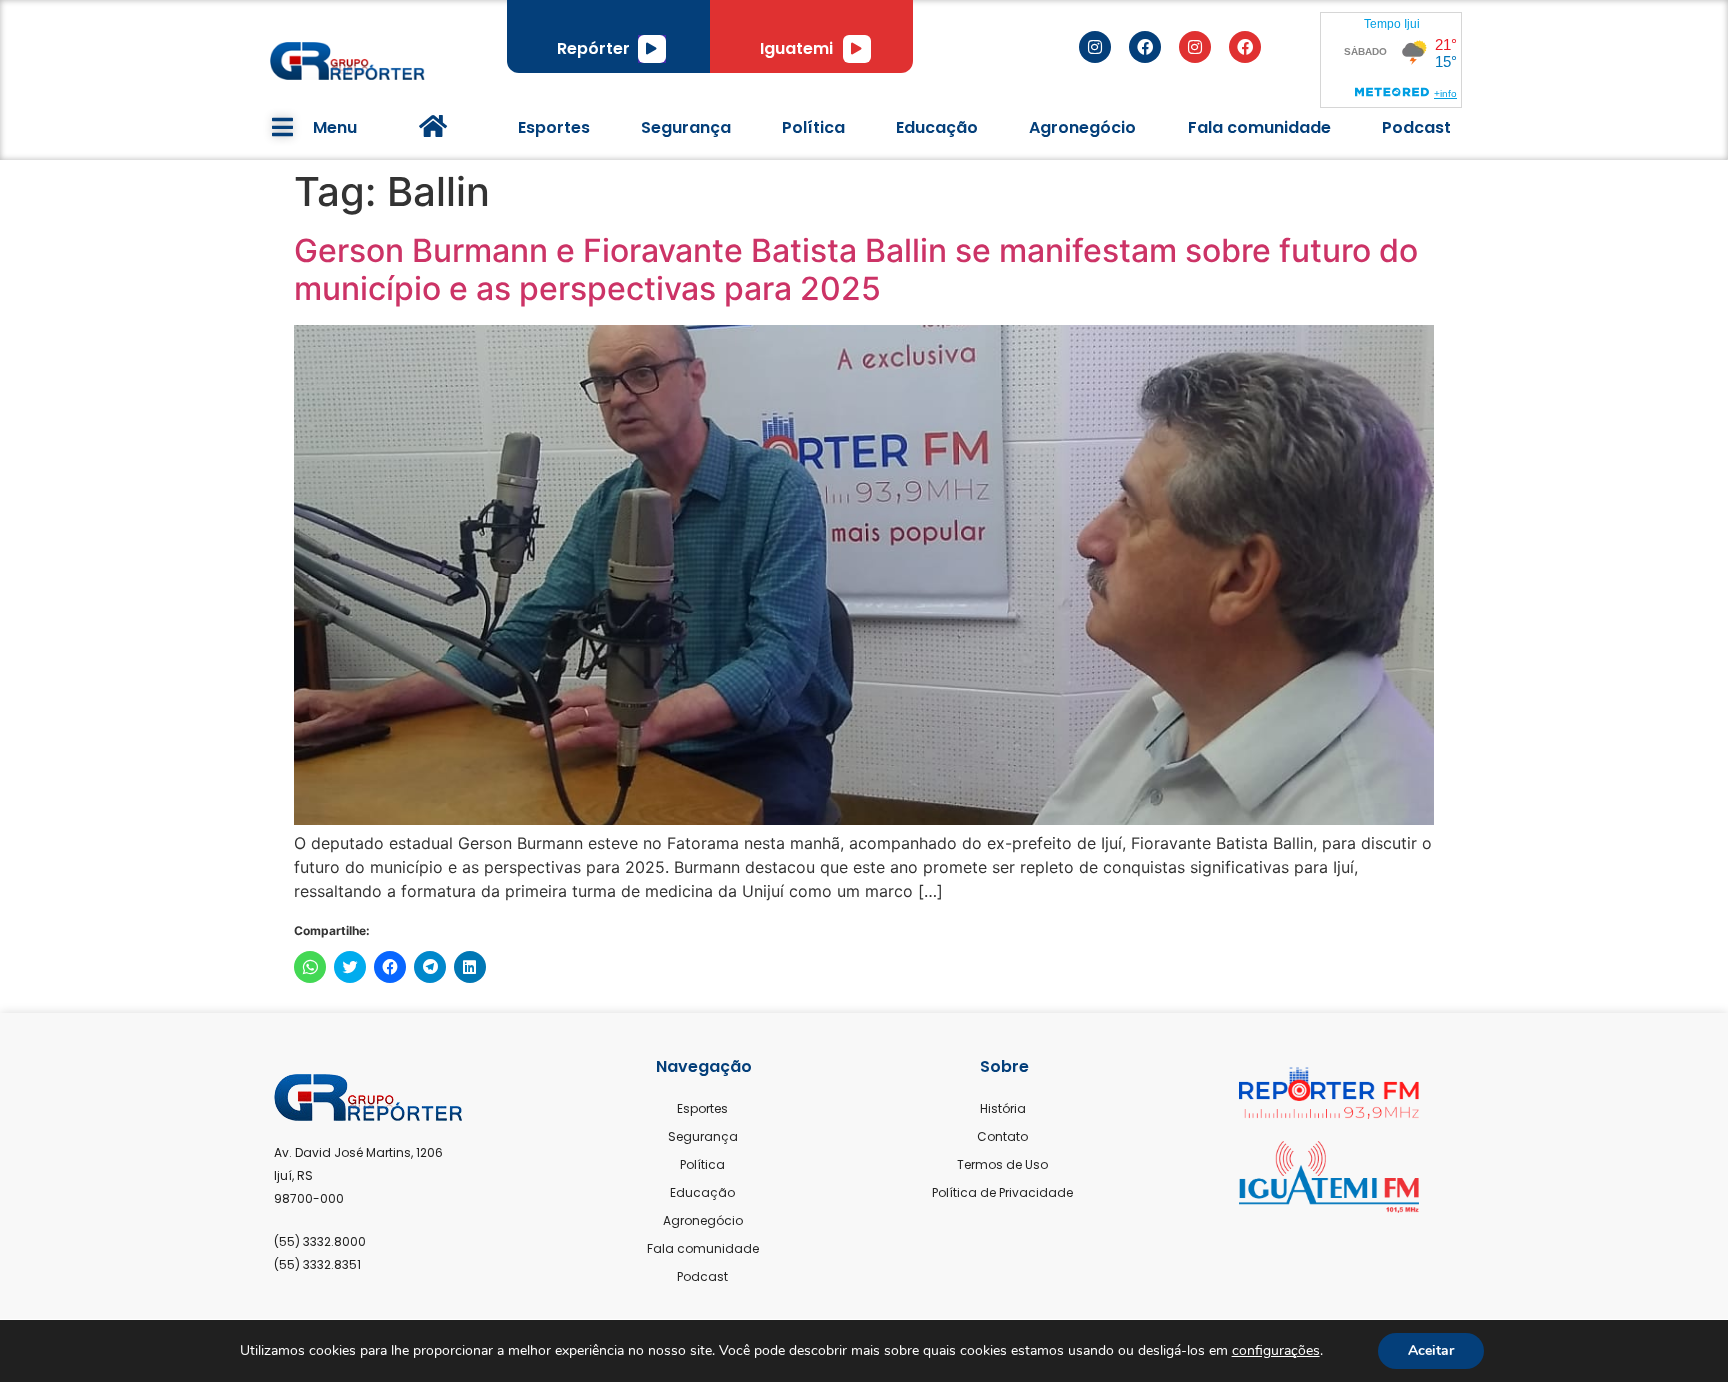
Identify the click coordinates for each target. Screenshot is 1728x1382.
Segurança (686, 127)
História (1003, 1108)
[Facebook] (1145, 47)
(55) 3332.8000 (320, 1241)
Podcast (1416, 127)
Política (813, 127)
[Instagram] (1095, 47)
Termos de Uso (1002, 1164)
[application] (652, 49)
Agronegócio (1082, 127)
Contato (1002, 1136)
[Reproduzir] (652, 49)
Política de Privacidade (1002, 1192)
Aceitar (1431, 1350)
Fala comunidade (1259, 127)
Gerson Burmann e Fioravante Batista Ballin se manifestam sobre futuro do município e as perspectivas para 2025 (856, 269)
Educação (937, 127)
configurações (1276, 1351)
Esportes (554, 127)
